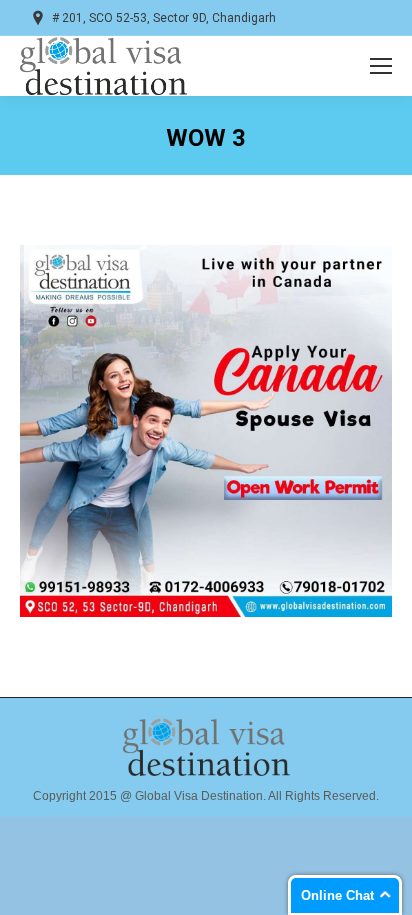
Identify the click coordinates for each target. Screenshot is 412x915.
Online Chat (337, 895)
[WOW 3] (206, 431)
